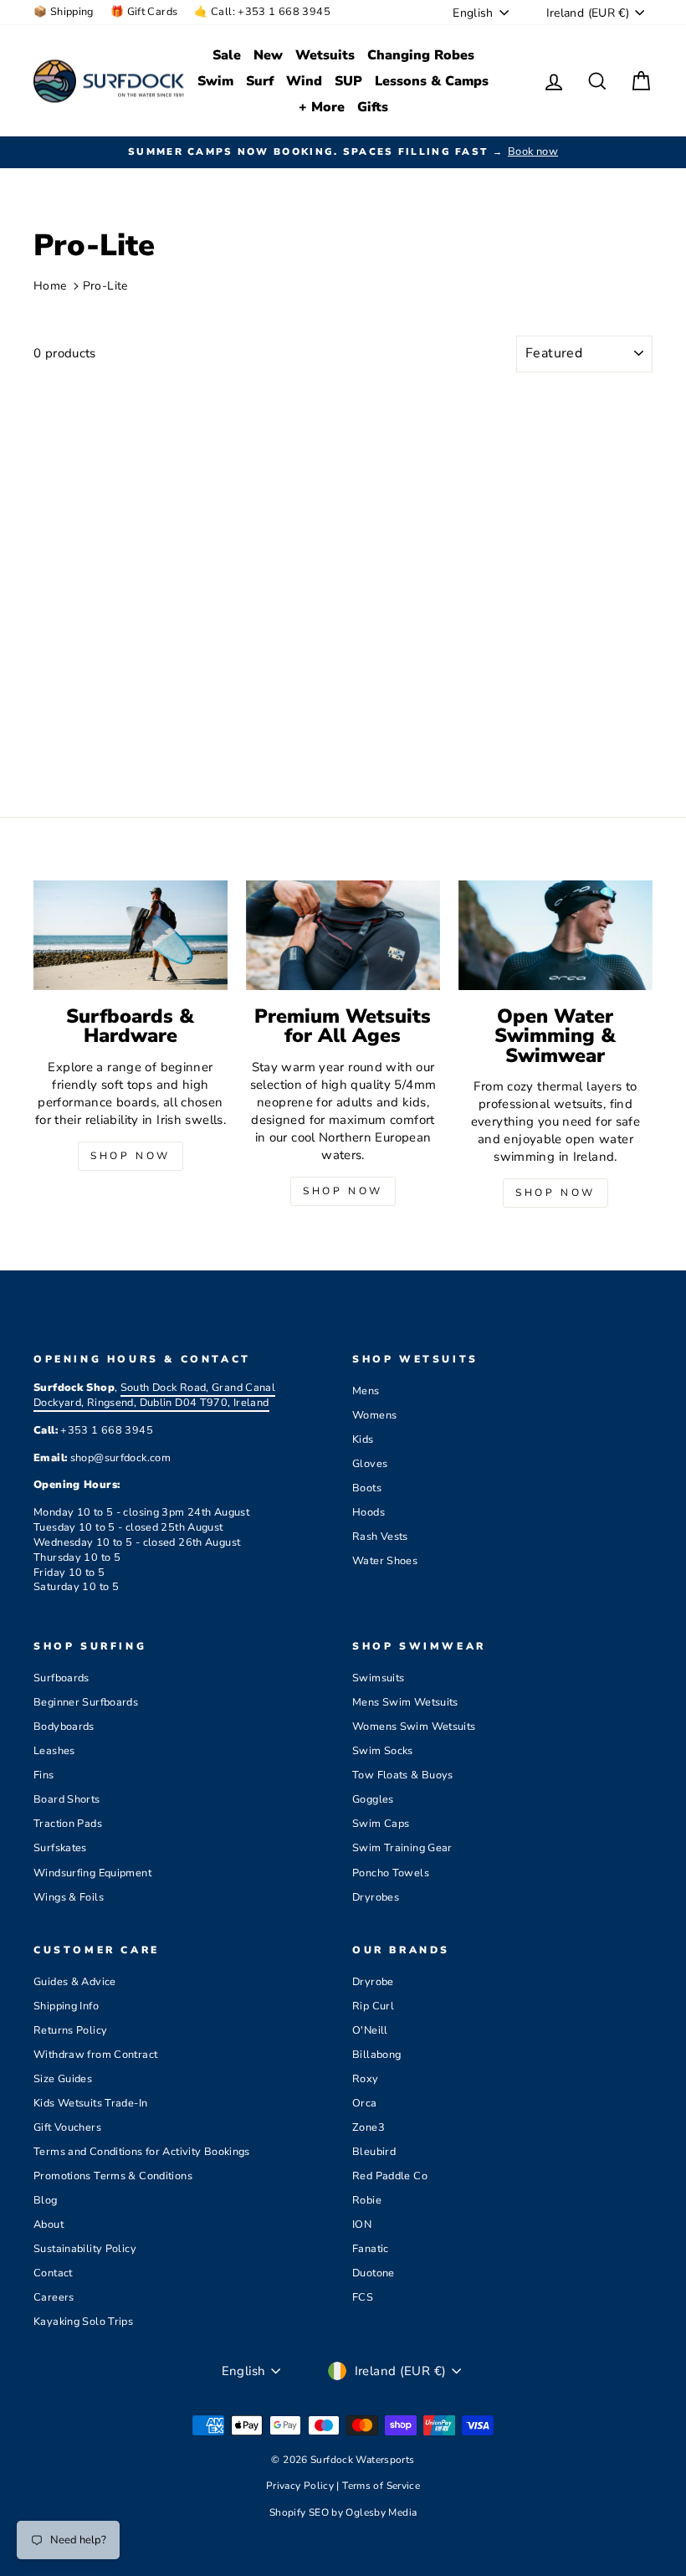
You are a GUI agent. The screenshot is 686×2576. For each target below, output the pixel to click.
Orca (365, 2103)
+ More (322, 107)
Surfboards (61, 1678)
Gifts (373, 107)
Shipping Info (66, 2006)
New (268, 55)
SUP (348, 81)
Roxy (366, 2079)
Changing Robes (421, 55)
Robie (367, 2200)
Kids (363, 1439)
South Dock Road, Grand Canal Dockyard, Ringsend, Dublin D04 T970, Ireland (154, 1395)
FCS (363, 2297)
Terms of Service (381, 2486)
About (49, 2224)
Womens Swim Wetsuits (414, 1727)
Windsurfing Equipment (92, 1873)
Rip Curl (373, 2006)
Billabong (376, 2055)
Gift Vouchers (67, 2127)
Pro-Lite (105, 286)
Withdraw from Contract (95, 2055)
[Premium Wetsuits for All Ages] (343, 935)
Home (50, 286)
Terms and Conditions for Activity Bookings (142, 2152)
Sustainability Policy (85, 2249)
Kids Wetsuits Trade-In (90, 2103)
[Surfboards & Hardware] (131, 935)
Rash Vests (380, 1537)
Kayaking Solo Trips (83, 2322)
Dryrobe (373, 1982)
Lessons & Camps (432, 81)
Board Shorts (67, 1799)
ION (362, 2224)
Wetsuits (325, 55)
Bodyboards (64, 1727)
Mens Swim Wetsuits (405, 1702)
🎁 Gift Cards (144, 12)
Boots (367, 1488)
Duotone (374, 2273)
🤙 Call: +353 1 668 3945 (262, 12)
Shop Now (131, 1156)
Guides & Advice (75, 1982)
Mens (366, 1391)
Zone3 (369, 2127)
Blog (46, 2200)
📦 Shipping (64, 12)
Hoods (369, 1512)
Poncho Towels (391, 1873)
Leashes (54, 1751)
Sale (227, 55)
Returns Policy (70, 2030)
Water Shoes (385, 1561)
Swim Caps (381, 1824)
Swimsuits (378, 1678)
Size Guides (63, 2079)
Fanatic (371, 2249)
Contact (53, 2273)
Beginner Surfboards (86, 1702)
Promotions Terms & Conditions (113, 2176)
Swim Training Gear (402, 1848)
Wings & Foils (69, 1897)
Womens (374, 1415)
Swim (215, 81)
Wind (304, 81)
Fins (44, 1775)
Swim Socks (383, 1751)
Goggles (373, 1799)
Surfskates (60, 1848)
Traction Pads (68, 1824)
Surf (260, 81)
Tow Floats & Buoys (403, 1775)
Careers (54, 2297)
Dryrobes (376, 1897)
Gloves (370, 1464)
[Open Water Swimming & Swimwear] (555, 935)
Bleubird (374, 2152)
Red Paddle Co (390, 2176)
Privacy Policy (302, 2486)
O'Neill (370, 2030)
